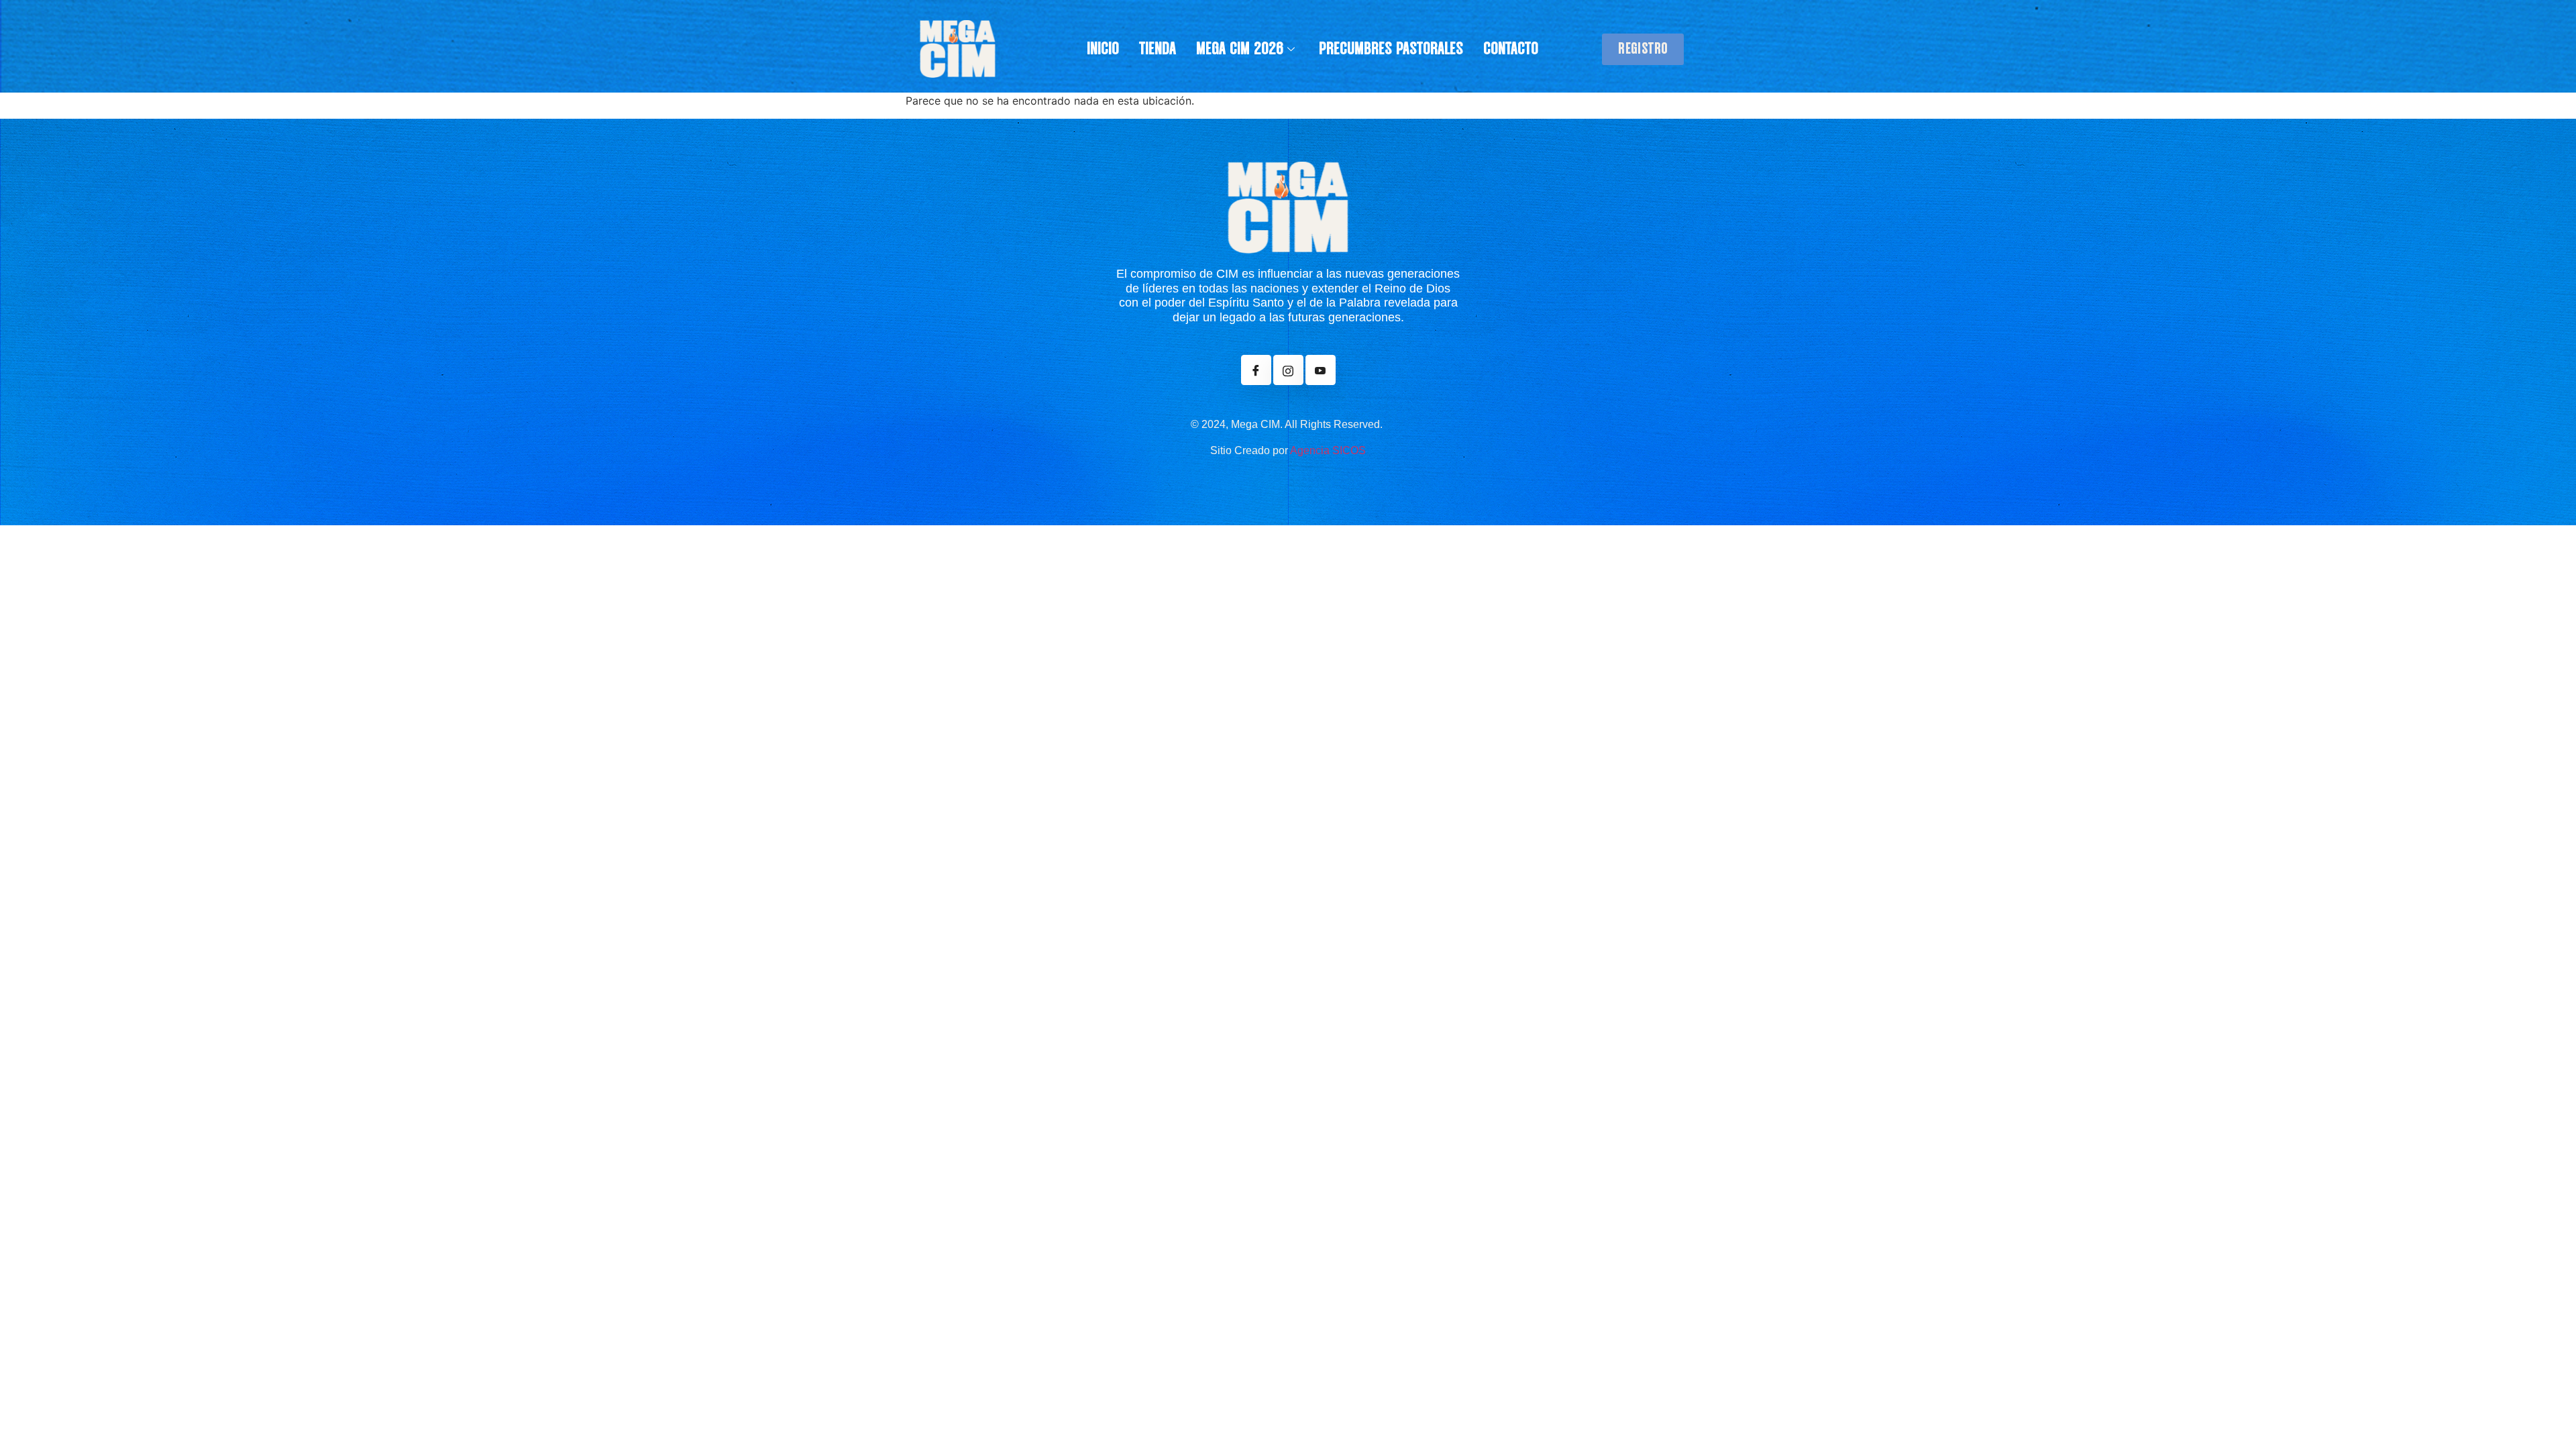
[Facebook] (1256, 370)
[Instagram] (1288, 370)
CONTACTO (1511, 49)
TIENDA (1158, 49)
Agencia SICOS (1328, 450)
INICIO (1103, 49)
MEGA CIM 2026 (1240, 49)
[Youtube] (1321, 370)
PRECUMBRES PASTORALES (1391, 49)
